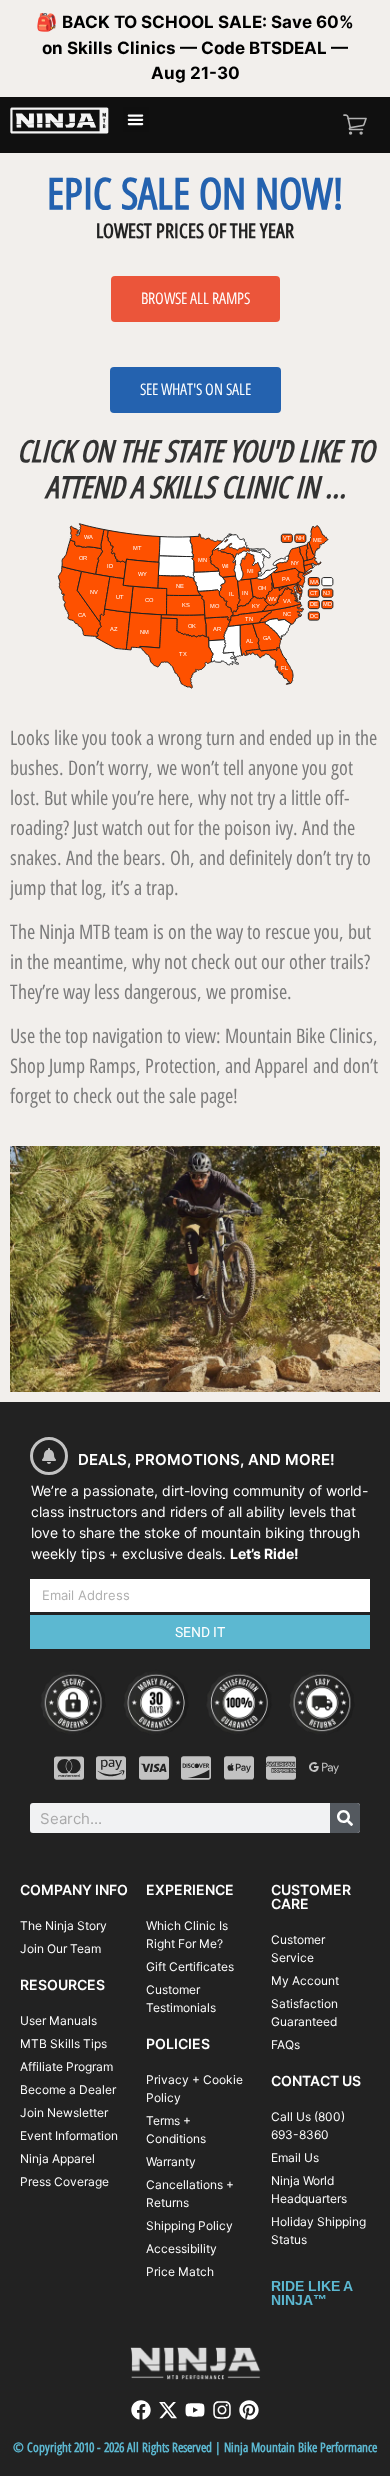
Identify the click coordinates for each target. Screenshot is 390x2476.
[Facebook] (141, 2410)
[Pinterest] (249, 2410)
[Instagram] (222, 2410)
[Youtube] (195, 2410)
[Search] (345, 1818)
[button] (136, 120)
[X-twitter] (168, 2410)
